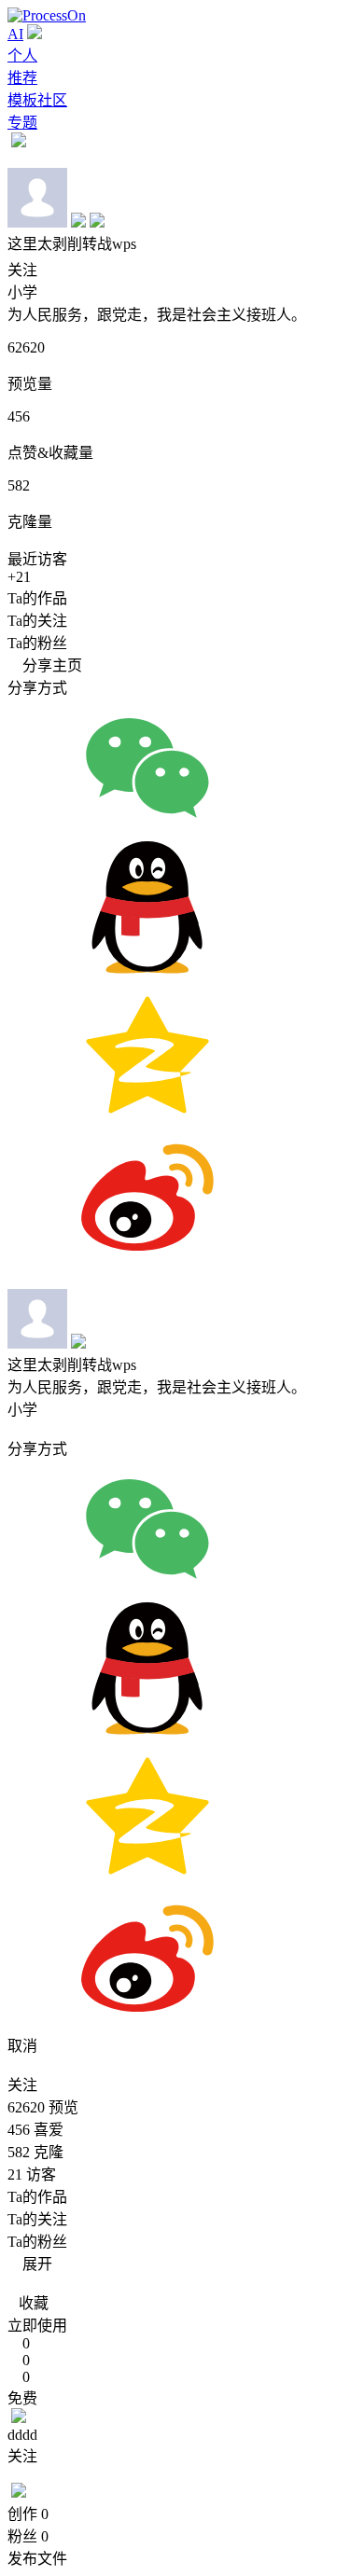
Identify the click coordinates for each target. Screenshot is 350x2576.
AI (15, 34)
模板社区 (37, 100)
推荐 (22, 78)
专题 (22, 123)
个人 (22, 55)
